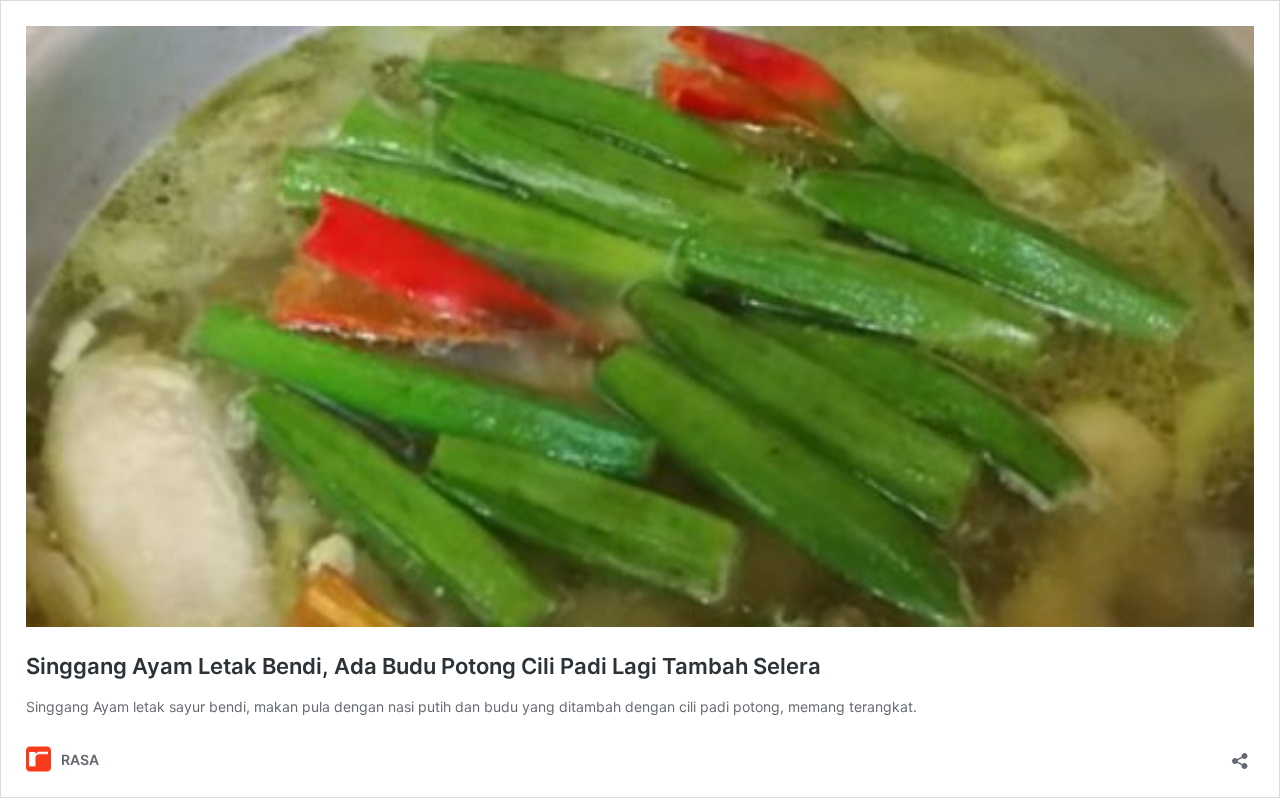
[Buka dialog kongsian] (1240, 754)
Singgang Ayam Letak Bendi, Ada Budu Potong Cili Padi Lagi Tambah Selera (423, 666)
